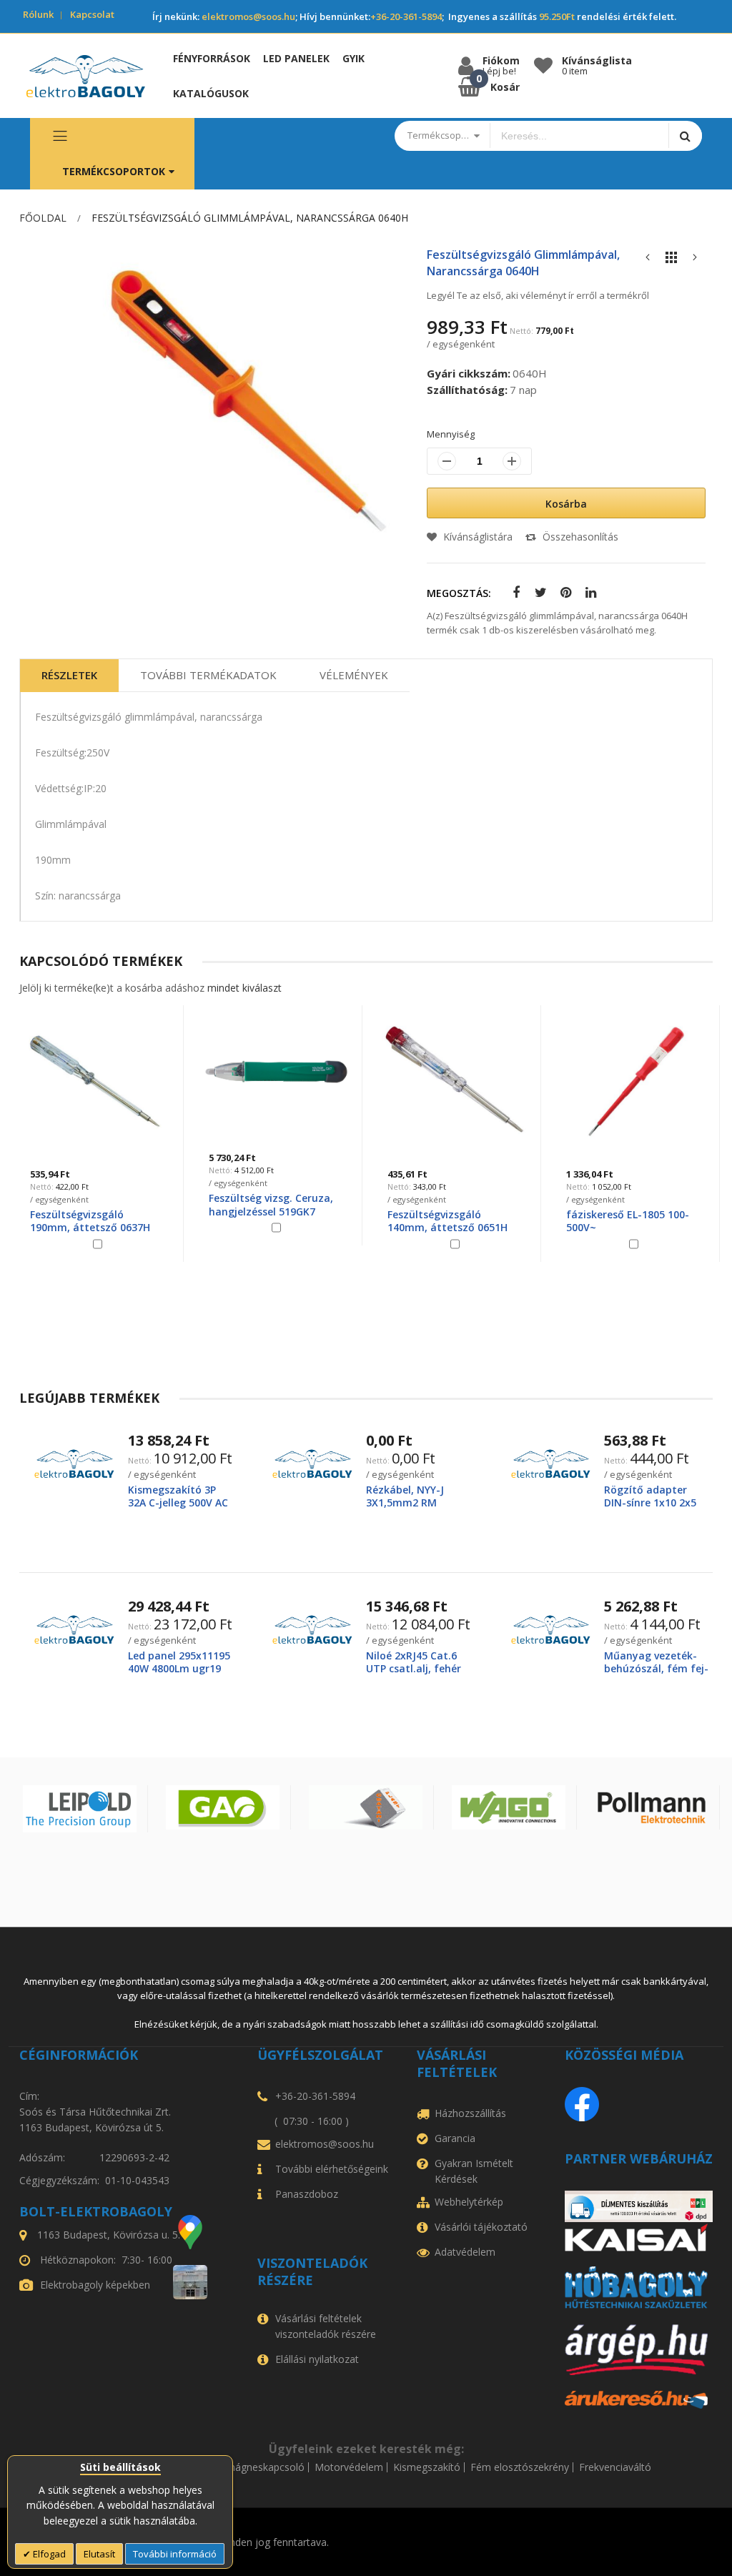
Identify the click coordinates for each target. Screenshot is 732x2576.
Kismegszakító (427, 2467)
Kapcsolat (92, 14)
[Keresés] (685, 135)
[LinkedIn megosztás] (588, 593)
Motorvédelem (349, 2467)
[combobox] (579, 136)
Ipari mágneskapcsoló (254, 2467)
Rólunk (38, 14)
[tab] (69, 676)
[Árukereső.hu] (639, 2400)
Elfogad (48, 2554)
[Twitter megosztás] (538, 593)
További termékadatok (208, 675)
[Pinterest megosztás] (563, 593)
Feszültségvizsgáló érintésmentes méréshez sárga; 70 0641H (626, 1227)
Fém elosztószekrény (520, 2467)
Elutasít (99, 2554)
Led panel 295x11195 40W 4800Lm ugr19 (179, 1662)
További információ (175, 2554)
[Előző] (648, 261)
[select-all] (244, 988)
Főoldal (43, 218)
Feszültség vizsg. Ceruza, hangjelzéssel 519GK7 (92, 1204)
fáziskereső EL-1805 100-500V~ (449, 1221)
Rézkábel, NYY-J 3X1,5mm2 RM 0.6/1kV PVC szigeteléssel (405, 1509)
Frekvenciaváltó (615, 2467)
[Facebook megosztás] (513, 593)
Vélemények (354, 675)
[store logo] (86, 76)
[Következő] (695, 261)
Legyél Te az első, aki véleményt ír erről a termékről (538, 295)
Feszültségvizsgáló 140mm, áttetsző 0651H (269, 1221)
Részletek (69, 675)
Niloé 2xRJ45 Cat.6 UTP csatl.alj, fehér (414, 1662)
